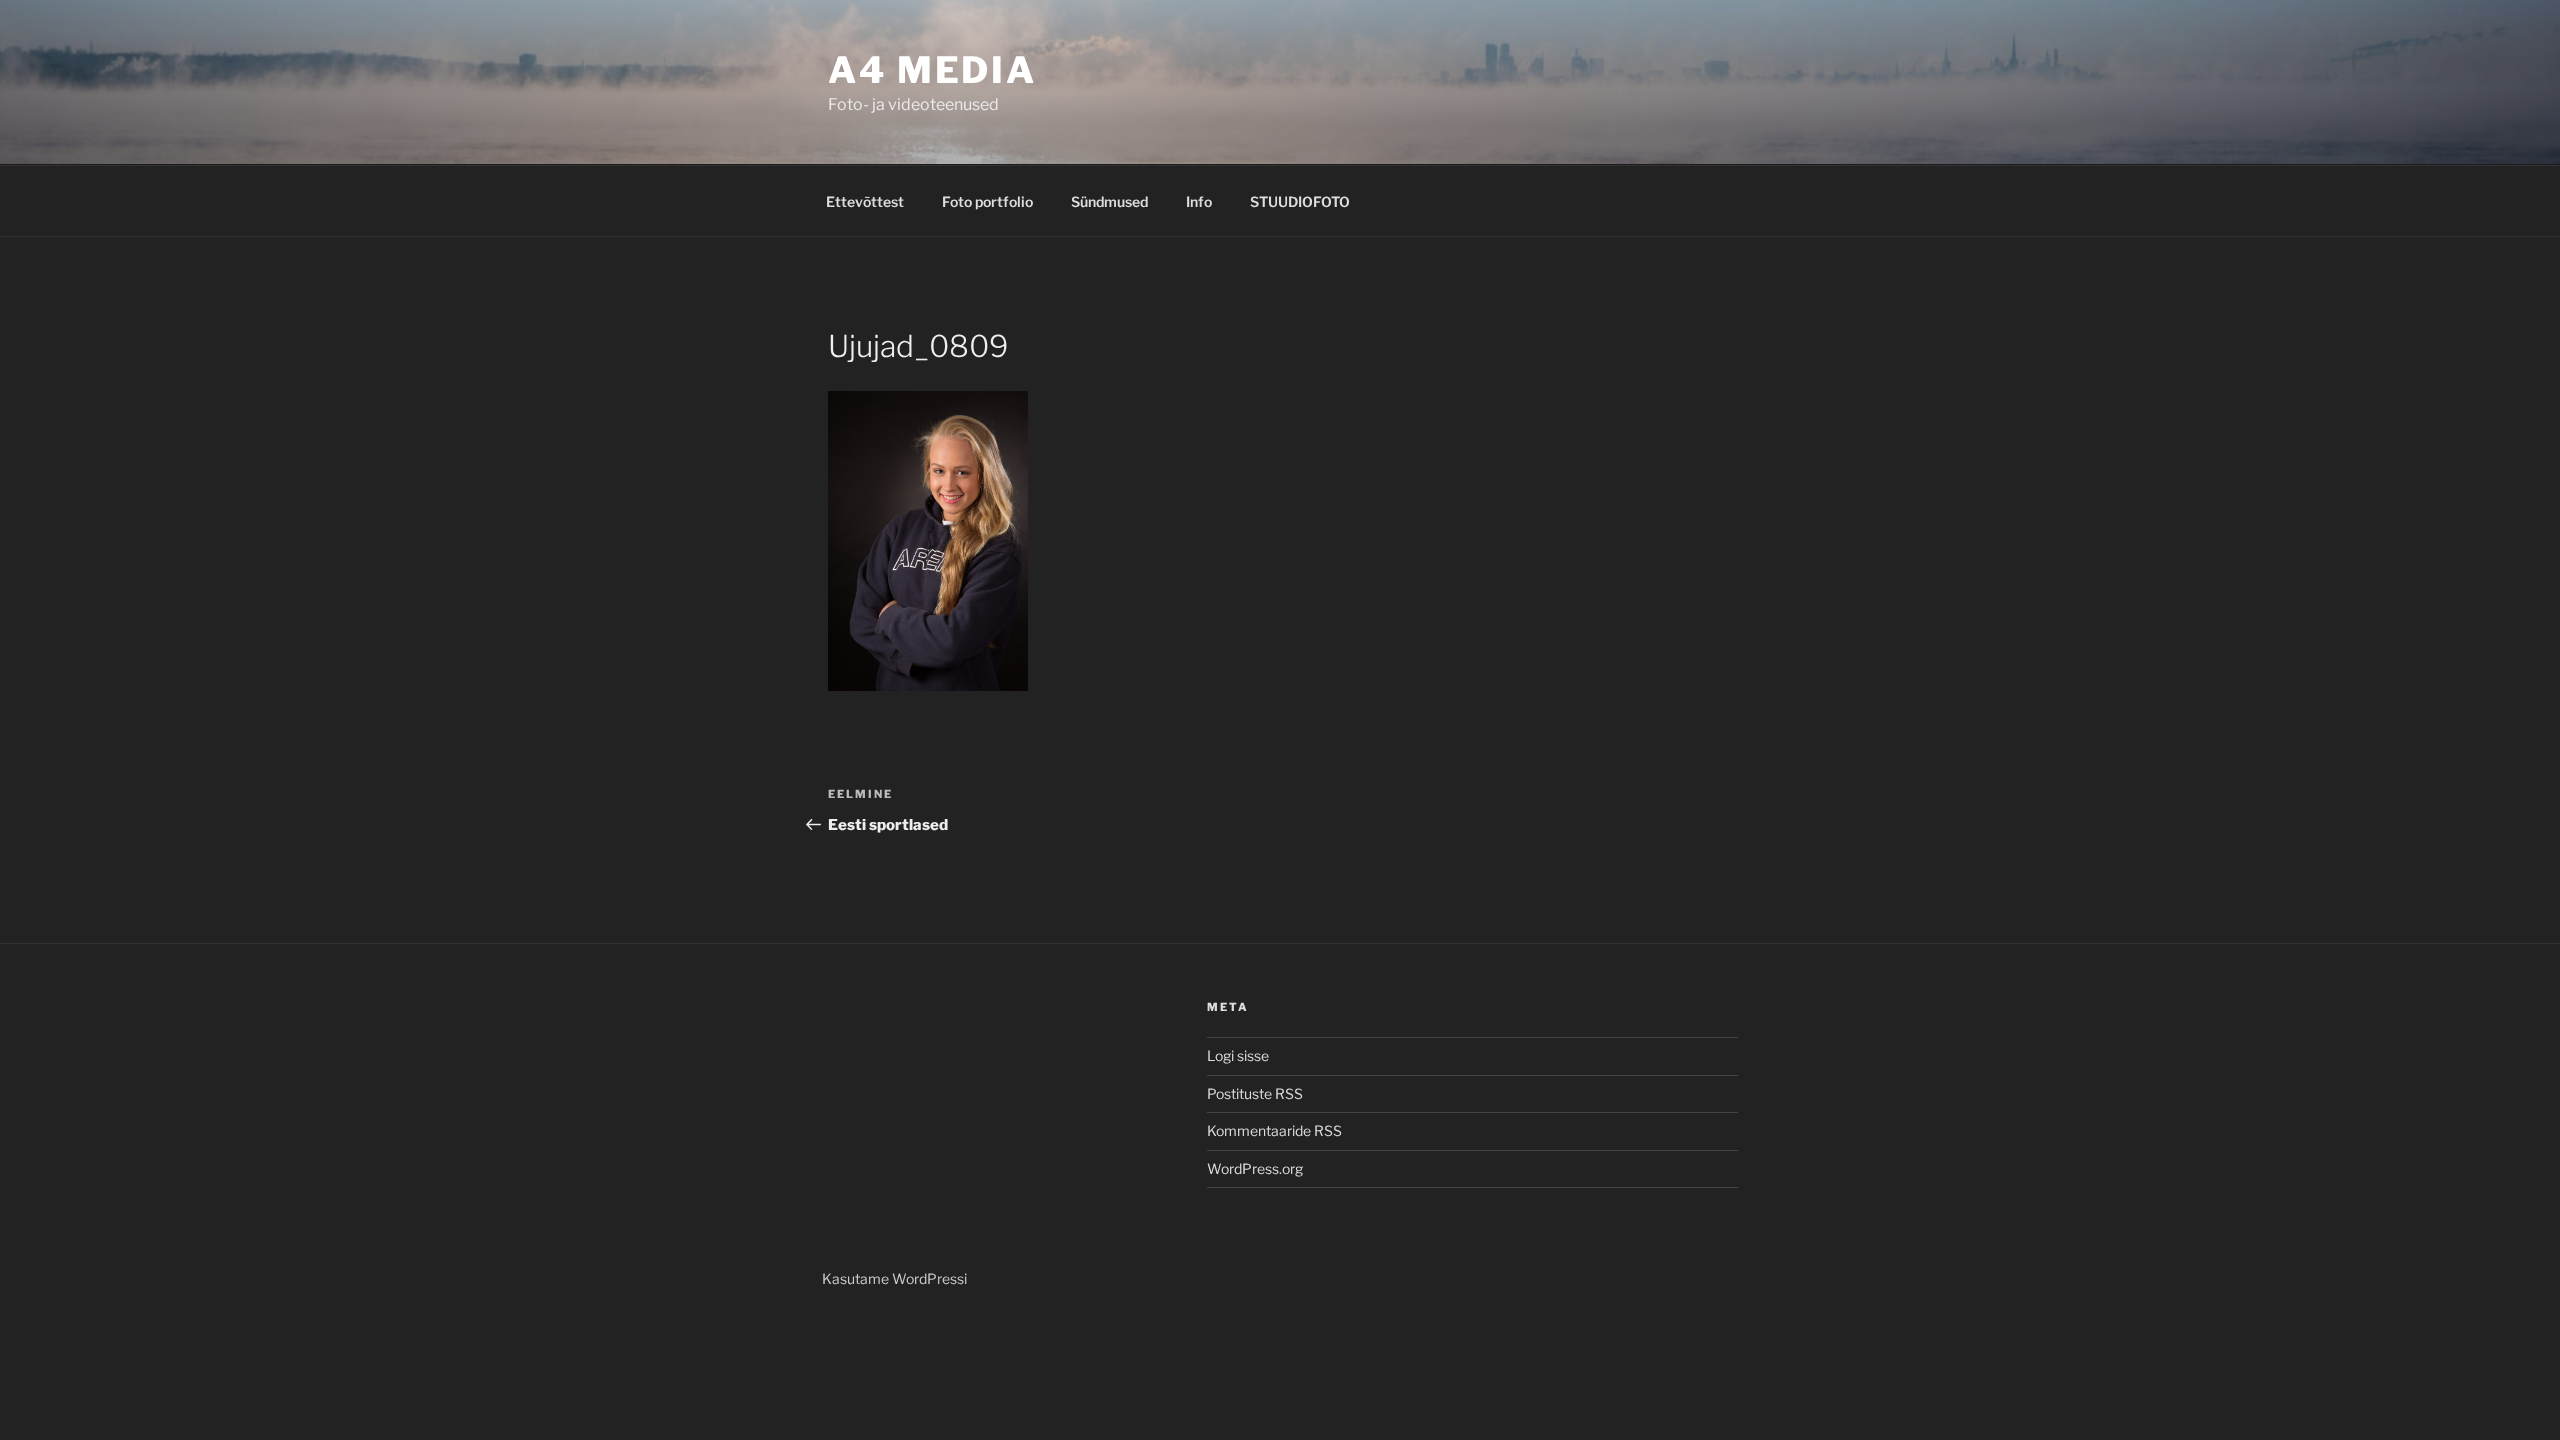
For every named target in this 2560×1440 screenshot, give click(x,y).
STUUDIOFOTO (1300, 201)
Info (1199, 201)
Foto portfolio (987, 201)
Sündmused (1109, 201)
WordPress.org (1255, 1168)
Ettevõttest (865, 201)
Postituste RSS (1255, 1093)
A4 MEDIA (932, 70)
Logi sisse (1238, 1055)
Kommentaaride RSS (1274, 1130)
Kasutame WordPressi (894, 1278)
